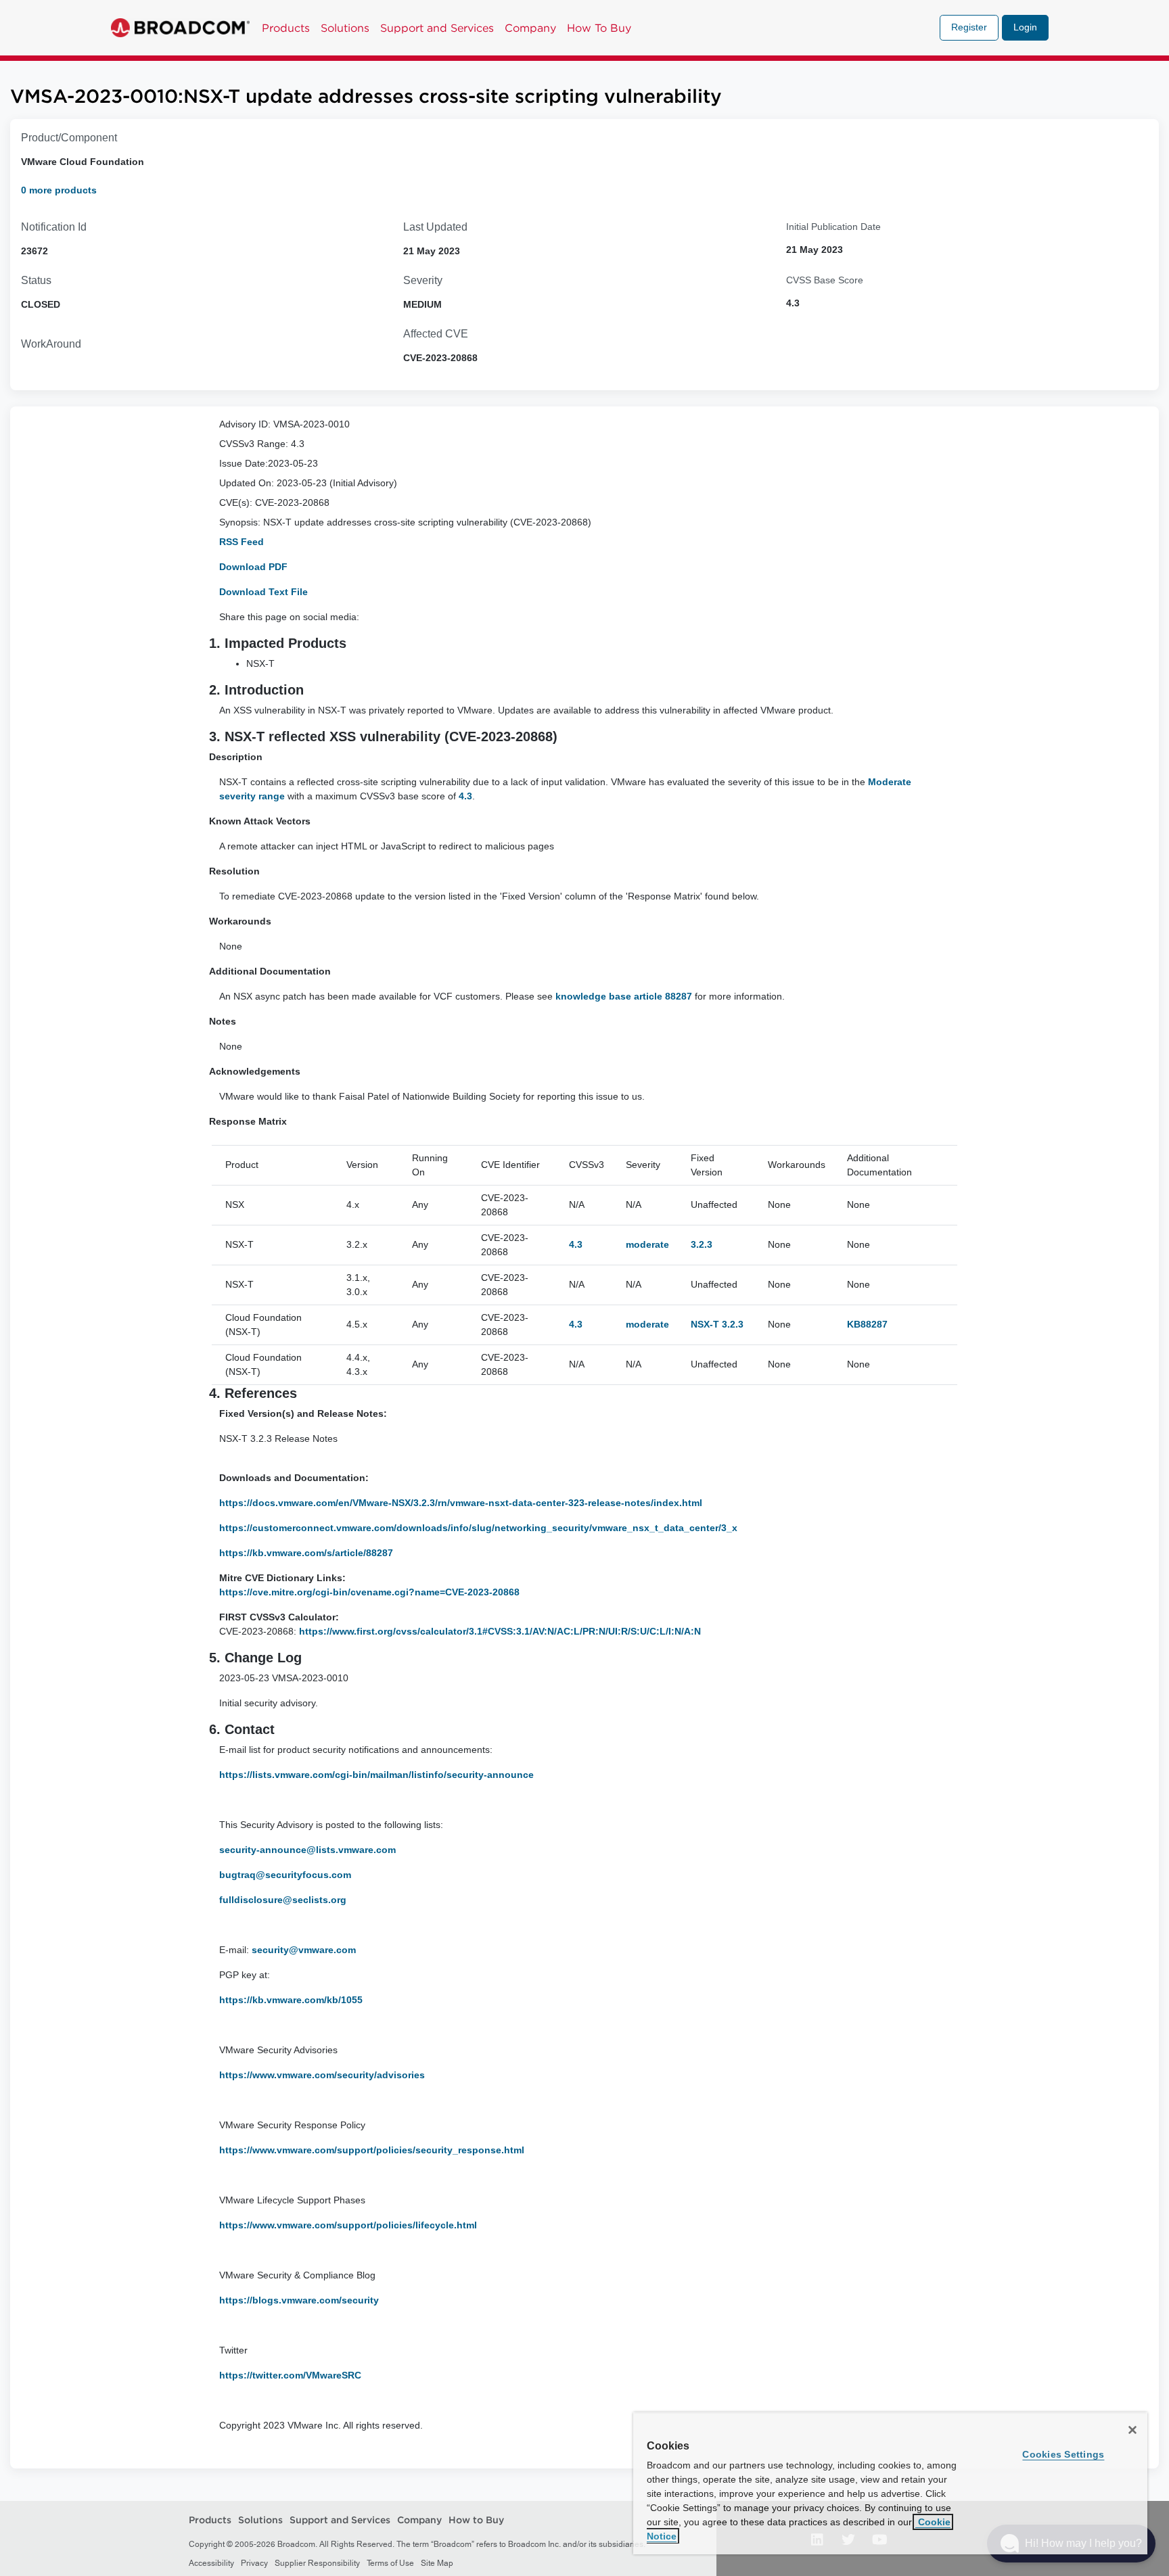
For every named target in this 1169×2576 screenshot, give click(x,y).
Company (530, 28)
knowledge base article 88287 (624, 996)
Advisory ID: (245, 424)
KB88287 (867, 1324)
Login (1025, 27)
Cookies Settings (1063, 2454)
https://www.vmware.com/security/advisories (323, 2075)
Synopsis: (240, 522)
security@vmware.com (304, 1950)
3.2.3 (702, 1244)
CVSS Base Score (825, 280)
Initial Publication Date (833, 227)
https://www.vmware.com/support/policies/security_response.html (373, 2150)
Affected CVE (436, 334)
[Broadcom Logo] (180, 28)
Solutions (345, 28)
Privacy (254, 2563)
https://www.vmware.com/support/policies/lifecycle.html (349, 2225)
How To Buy (599, 28)
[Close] (1132, 2430)
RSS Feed (242, 542)
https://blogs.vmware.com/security (300, 2300)
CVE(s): (236, 502)
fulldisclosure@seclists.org (283, 1900)
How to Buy (476, 2521)
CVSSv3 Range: (254, 444)
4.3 (465, 796)
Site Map (437, 2563)
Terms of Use (390, 2563)
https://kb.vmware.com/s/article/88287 (306, 1553)
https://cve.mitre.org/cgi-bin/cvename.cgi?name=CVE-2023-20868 (369, 1592)
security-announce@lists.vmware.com (307, 1850)
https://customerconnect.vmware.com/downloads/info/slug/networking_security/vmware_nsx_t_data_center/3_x (478, 1528)
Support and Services (437, 28)
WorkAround (51, 344)
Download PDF (253, 567)
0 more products (59, 190)
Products (286, 28)
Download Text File (263, 592)
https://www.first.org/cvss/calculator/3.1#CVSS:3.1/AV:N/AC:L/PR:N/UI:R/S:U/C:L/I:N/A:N (500, 1631)
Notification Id (54, 227)
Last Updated (435, 227)
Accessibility (211, 2563)
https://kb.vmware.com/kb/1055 (292, 2000)
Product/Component (69, 138)
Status (36, 280)
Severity (423, 280)
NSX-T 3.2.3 (717, 1324)
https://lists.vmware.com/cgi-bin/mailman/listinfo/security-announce (378, 1775)
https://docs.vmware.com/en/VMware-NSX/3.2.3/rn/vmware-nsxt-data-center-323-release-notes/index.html (461, 1503)
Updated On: (247, 483)
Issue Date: (244, 463)
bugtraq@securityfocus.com (285, 1875)
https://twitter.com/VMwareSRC (290, 2375)
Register (969, 27)
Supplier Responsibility (317, 2563)
